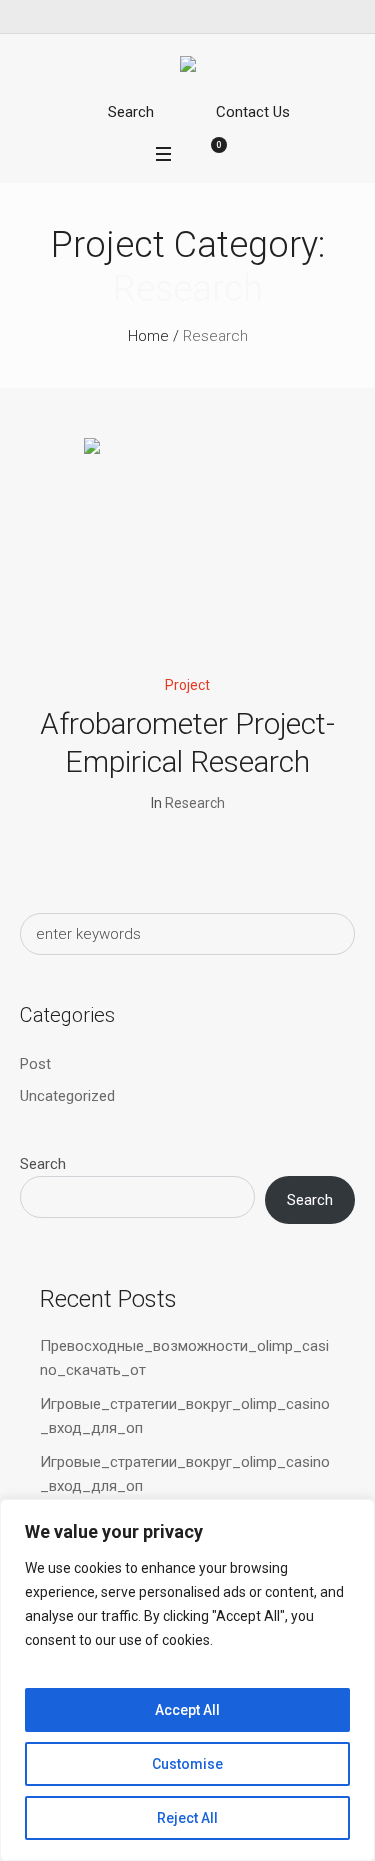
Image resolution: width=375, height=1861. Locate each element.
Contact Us (253, 112)
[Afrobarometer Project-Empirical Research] (188, 542)
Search (131, 112)
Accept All (187, 1710)
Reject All (187, 1818)
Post (35, 1064)
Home (148, 336)
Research (195, 803)
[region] (187, 1680)
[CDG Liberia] (188, 67)
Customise (187, 1764)
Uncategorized (67, 1096)
